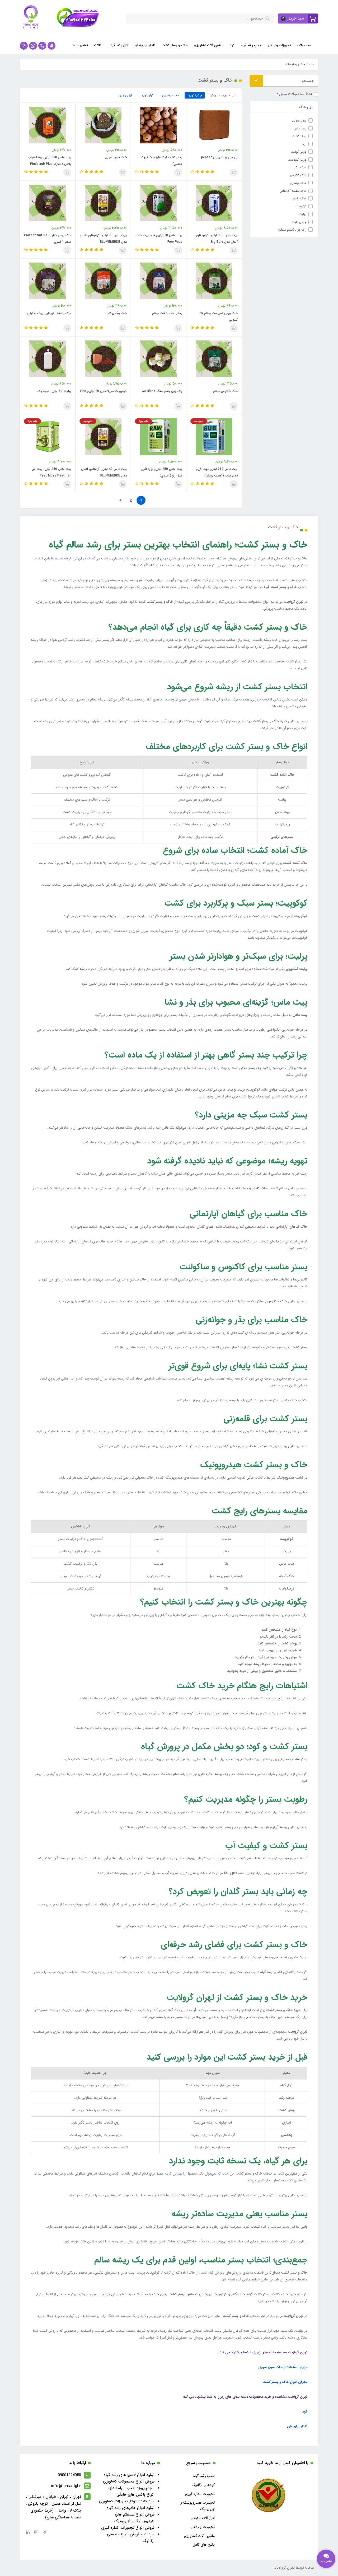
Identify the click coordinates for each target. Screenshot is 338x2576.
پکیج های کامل (204, 2545)
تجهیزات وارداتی (279, 45)
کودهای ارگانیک (203, 2485)
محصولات (304, 45)
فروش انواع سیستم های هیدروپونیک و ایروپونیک (134, 2518)
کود (232, 45)
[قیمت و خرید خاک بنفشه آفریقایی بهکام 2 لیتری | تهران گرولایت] (48, 281)
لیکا (304, 144)
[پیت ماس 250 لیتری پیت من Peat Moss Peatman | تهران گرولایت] (48, 437)
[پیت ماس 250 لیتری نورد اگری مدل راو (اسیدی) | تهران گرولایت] (159, 437)
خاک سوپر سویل (116, 157)
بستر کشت (299, 136)
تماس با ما (80, 45)
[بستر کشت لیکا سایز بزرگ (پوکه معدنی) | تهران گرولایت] (159, 125)
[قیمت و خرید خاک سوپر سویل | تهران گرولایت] (103, 125)
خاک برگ (300, 167)
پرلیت (302, 214)
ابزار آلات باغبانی (203, 2518)
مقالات (99, 45)
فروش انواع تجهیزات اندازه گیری (128, 2528)
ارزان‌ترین (125, 95)
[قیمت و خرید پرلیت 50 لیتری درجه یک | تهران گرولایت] (48, 359)
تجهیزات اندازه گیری (200, 2494)
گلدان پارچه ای (145, 45)
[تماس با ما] (326, 2559)
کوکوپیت (301, 206)
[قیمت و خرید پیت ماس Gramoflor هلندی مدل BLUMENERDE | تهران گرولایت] (103, 203)
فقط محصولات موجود (294, 94)
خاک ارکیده (299, 198)
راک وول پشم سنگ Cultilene (162, 391)
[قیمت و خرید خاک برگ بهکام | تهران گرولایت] (103, 281)
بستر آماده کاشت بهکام (167, 313)
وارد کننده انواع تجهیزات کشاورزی (127, 2501)
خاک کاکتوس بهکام (225, 391)
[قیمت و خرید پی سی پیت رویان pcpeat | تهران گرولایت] (214, 125)
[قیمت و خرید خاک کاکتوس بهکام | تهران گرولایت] (214, 359)
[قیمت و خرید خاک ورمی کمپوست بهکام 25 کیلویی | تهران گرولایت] (214, 281)
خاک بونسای (298, 183)
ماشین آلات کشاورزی (209, 45)
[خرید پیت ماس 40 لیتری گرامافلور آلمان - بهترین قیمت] (103, 437)
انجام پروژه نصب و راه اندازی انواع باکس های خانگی (130, 2491)
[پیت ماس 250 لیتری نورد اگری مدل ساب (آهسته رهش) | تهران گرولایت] (214, 437)
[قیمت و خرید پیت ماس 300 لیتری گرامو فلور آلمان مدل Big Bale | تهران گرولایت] (214, 203)
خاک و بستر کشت (175, 45)
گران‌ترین (147, 95)
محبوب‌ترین (171, 95)
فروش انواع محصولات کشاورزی (129, 2481)
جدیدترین (195, 95)
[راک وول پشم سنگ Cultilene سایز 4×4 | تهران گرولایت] (159, 359)
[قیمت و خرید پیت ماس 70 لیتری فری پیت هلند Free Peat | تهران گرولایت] (159, 203)
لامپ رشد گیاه (251, 45)
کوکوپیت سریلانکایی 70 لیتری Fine (103, 391)
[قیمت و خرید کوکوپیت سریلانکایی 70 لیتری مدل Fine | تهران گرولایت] (103, 359)
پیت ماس (300, 128)
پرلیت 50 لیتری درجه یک (54, 391)
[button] (298, 18)
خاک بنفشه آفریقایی (293, 191)
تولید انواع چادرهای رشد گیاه (131, 2508)
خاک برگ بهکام (117, 313)
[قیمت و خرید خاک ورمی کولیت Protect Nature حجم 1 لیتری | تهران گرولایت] (48, 203)
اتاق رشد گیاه (119, 45)
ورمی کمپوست (297, 160)
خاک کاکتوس (298, 175)
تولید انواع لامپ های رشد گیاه (129, 2475)
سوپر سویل (299, 121)
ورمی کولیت (299, 152)
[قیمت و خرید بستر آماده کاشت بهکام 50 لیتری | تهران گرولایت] (159, 281)
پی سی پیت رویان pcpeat (219, 157)
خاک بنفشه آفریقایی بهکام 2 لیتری (48, 313)
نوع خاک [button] (306, 107)
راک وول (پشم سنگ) (292, 230)
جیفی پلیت (299, 222)
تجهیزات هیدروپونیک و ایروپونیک (198, 2506)
